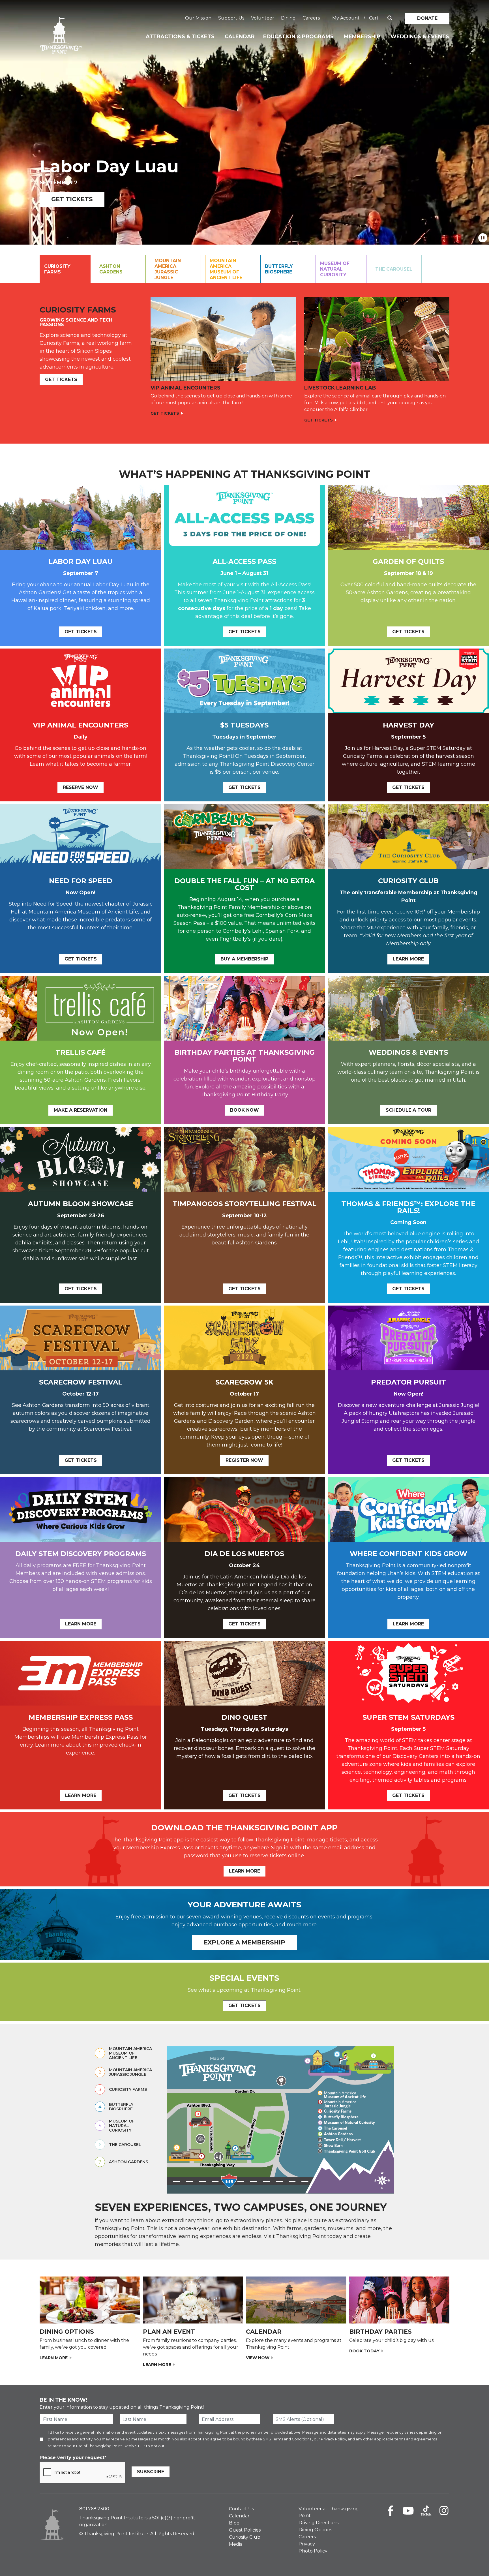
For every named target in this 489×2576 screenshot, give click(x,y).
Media (236, 2544)
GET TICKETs (61, 379)
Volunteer (263, 18)
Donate (427, 18)
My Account (346, 18)
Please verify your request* (73, 2458)
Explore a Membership (244, 1942)
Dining (288, 18)
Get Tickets (72, 199)
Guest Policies (245, 2530)
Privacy (307, 2544)
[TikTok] (426, 2511)
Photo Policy (313, 2551)
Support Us (231, 18)
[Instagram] (444, 2511)
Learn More (408, 959)
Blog (234, 2523)
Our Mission (198, 18)
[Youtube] (408, 2511)
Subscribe (151, 2472)
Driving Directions (319, 2523)
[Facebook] (390, 2511)
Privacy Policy (333, 2439)
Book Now (244, 1110)
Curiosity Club (245, 2537)
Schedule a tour (408, 1110)
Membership (362, 37)
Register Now (244, 1460)
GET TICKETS (244, 2005)
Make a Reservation (81, 1110)
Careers (311, 18)
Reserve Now (81, 787)
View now (258, 2358)
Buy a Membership (244, 959)
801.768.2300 (94, 2509)
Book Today (364, 2351)
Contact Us (241, 2509)
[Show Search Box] (390, 18)
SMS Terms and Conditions (287, 2439)
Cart (374, 18)
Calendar (240, 37)
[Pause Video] (483, 238)
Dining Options (315, 2530)
